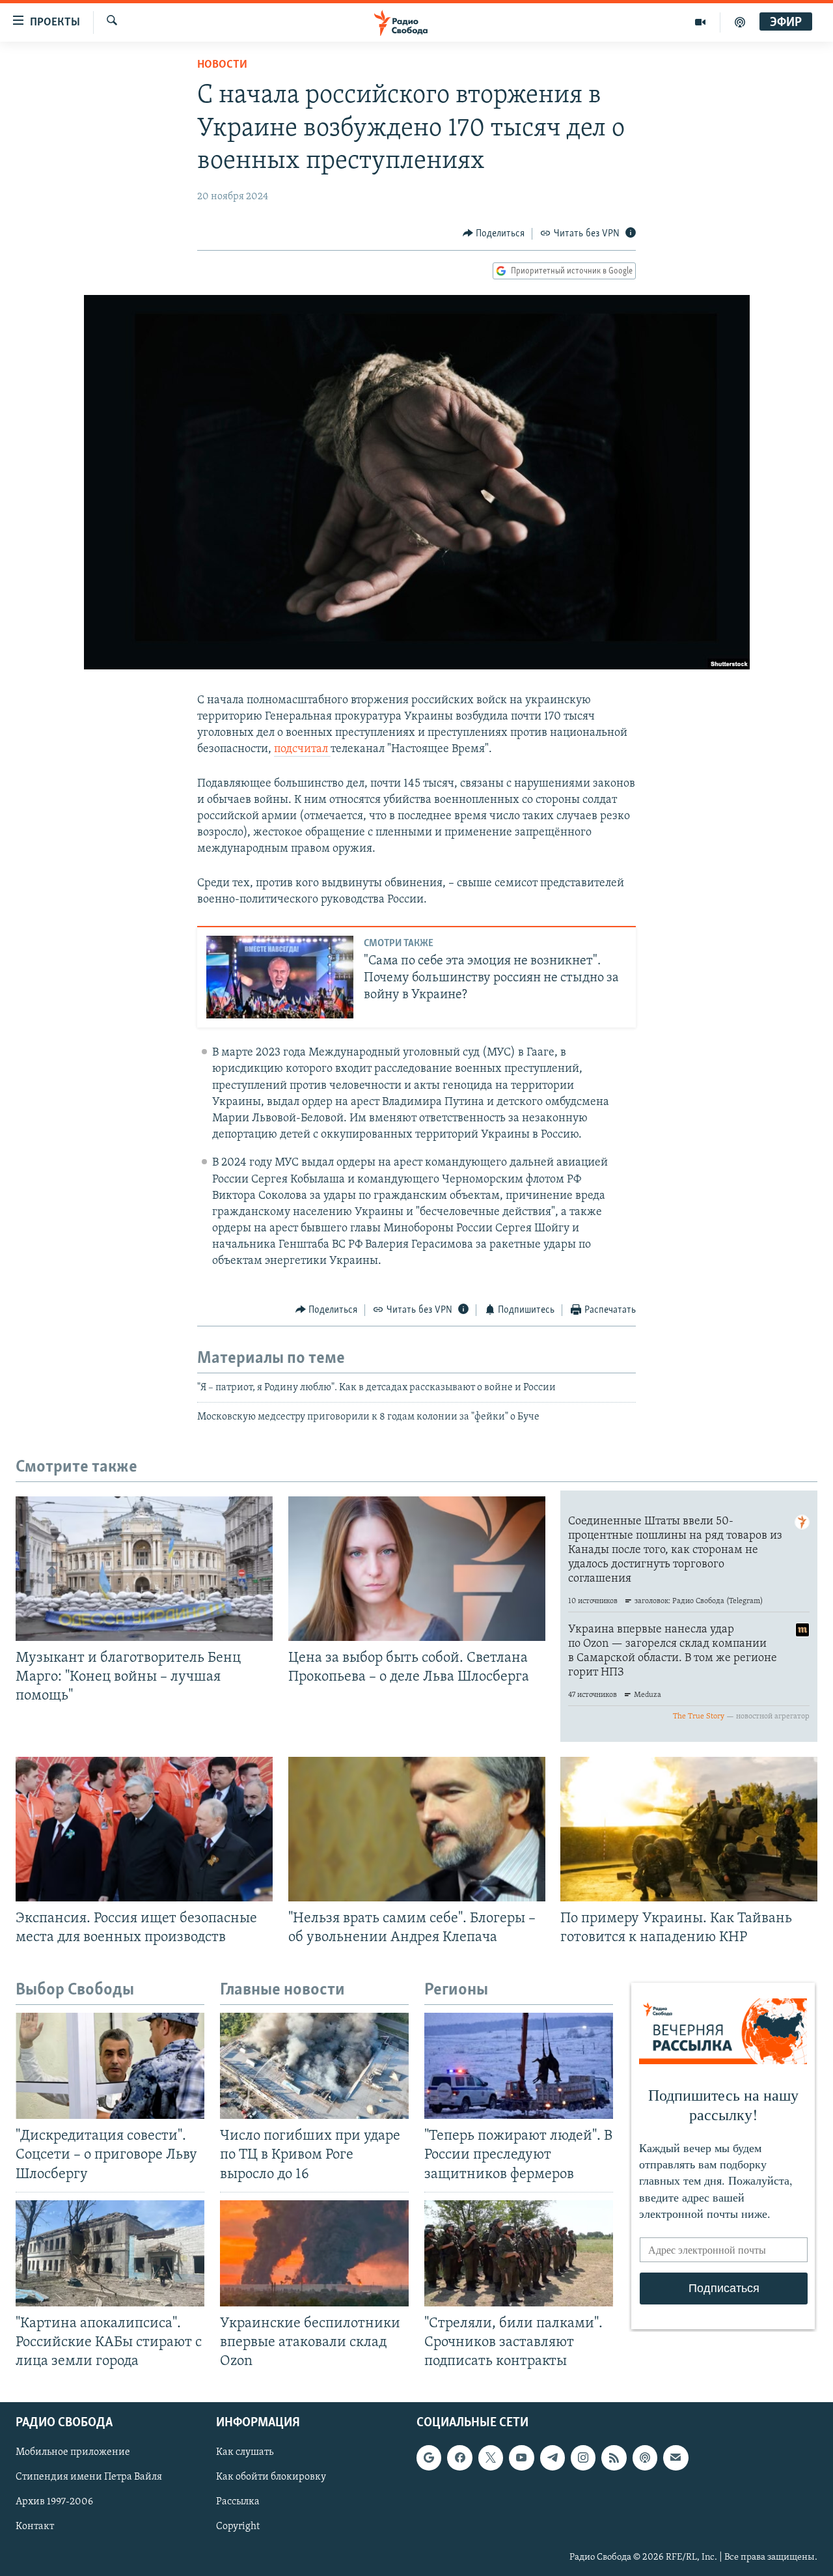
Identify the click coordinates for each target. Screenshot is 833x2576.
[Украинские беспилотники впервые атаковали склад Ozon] (314, 2253)
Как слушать (245, 2453)
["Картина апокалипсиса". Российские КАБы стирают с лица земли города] (110, 2253)
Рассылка (238, 2502)
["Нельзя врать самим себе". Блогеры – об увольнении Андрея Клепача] (417, 1829)
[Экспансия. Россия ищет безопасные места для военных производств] (144, 1829)
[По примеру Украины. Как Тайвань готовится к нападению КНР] (689, 1829)
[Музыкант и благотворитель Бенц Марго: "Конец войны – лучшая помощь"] (144, 1569)
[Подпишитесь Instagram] (583, 2458)
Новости (222, 65)
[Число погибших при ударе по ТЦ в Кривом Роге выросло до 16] (314, 2066)
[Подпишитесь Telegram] (553, 2458)
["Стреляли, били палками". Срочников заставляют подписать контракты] (519, 2253)
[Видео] (701, 22)
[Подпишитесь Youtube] (521, 2458)
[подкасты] (740, 22)
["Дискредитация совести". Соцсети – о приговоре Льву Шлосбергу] (110, 2066)
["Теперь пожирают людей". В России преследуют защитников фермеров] (519, 2066)
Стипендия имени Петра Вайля (89, 2478)
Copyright (238, 2527)
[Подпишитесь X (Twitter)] (491, 2458)
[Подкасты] (645, 2458)
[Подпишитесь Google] (429, 2458)
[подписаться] (676, 2458)
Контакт (35, 2527)
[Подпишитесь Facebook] (459, 2458)
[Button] (494, 234)
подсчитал (302, 749)
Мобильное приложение (73, 2453)
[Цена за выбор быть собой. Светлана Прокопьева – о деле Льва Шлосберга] (417, 1569)
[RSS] (614, 2458)
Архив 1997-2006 (54, 2502)
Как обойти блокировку (271, 2478)
